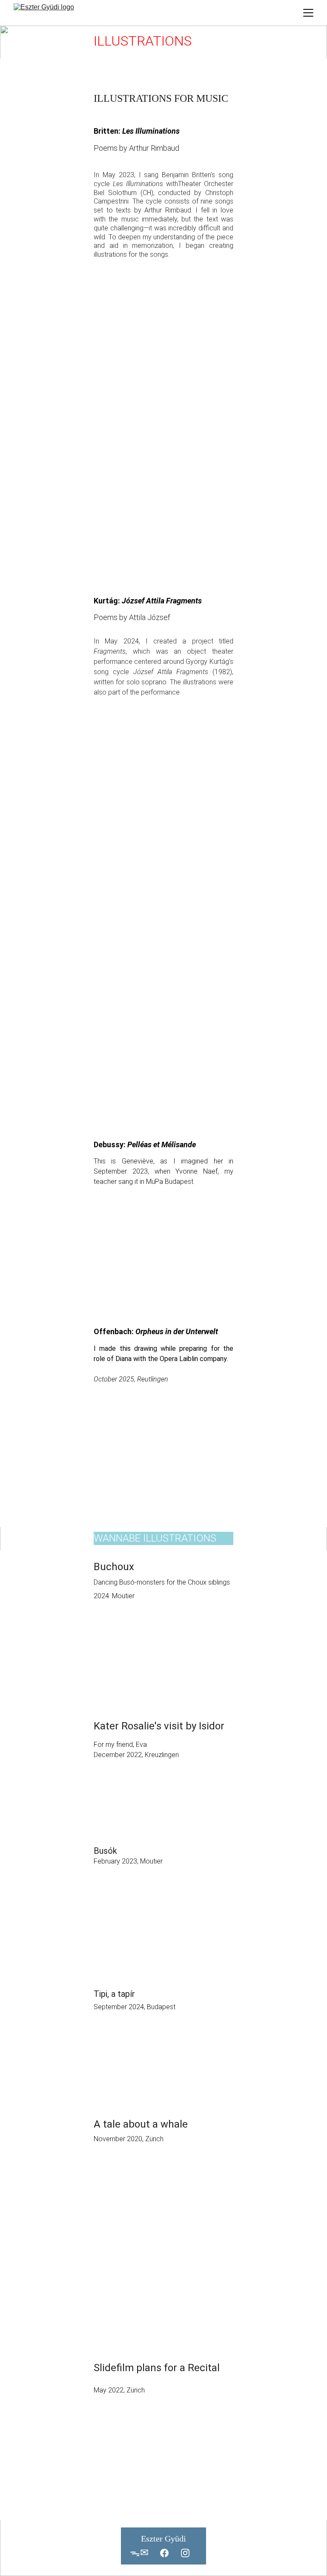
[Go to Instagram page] (185, 2553)
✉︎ (144, 2553)
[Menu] (308, 13)
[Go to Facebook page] (164, 2553)
